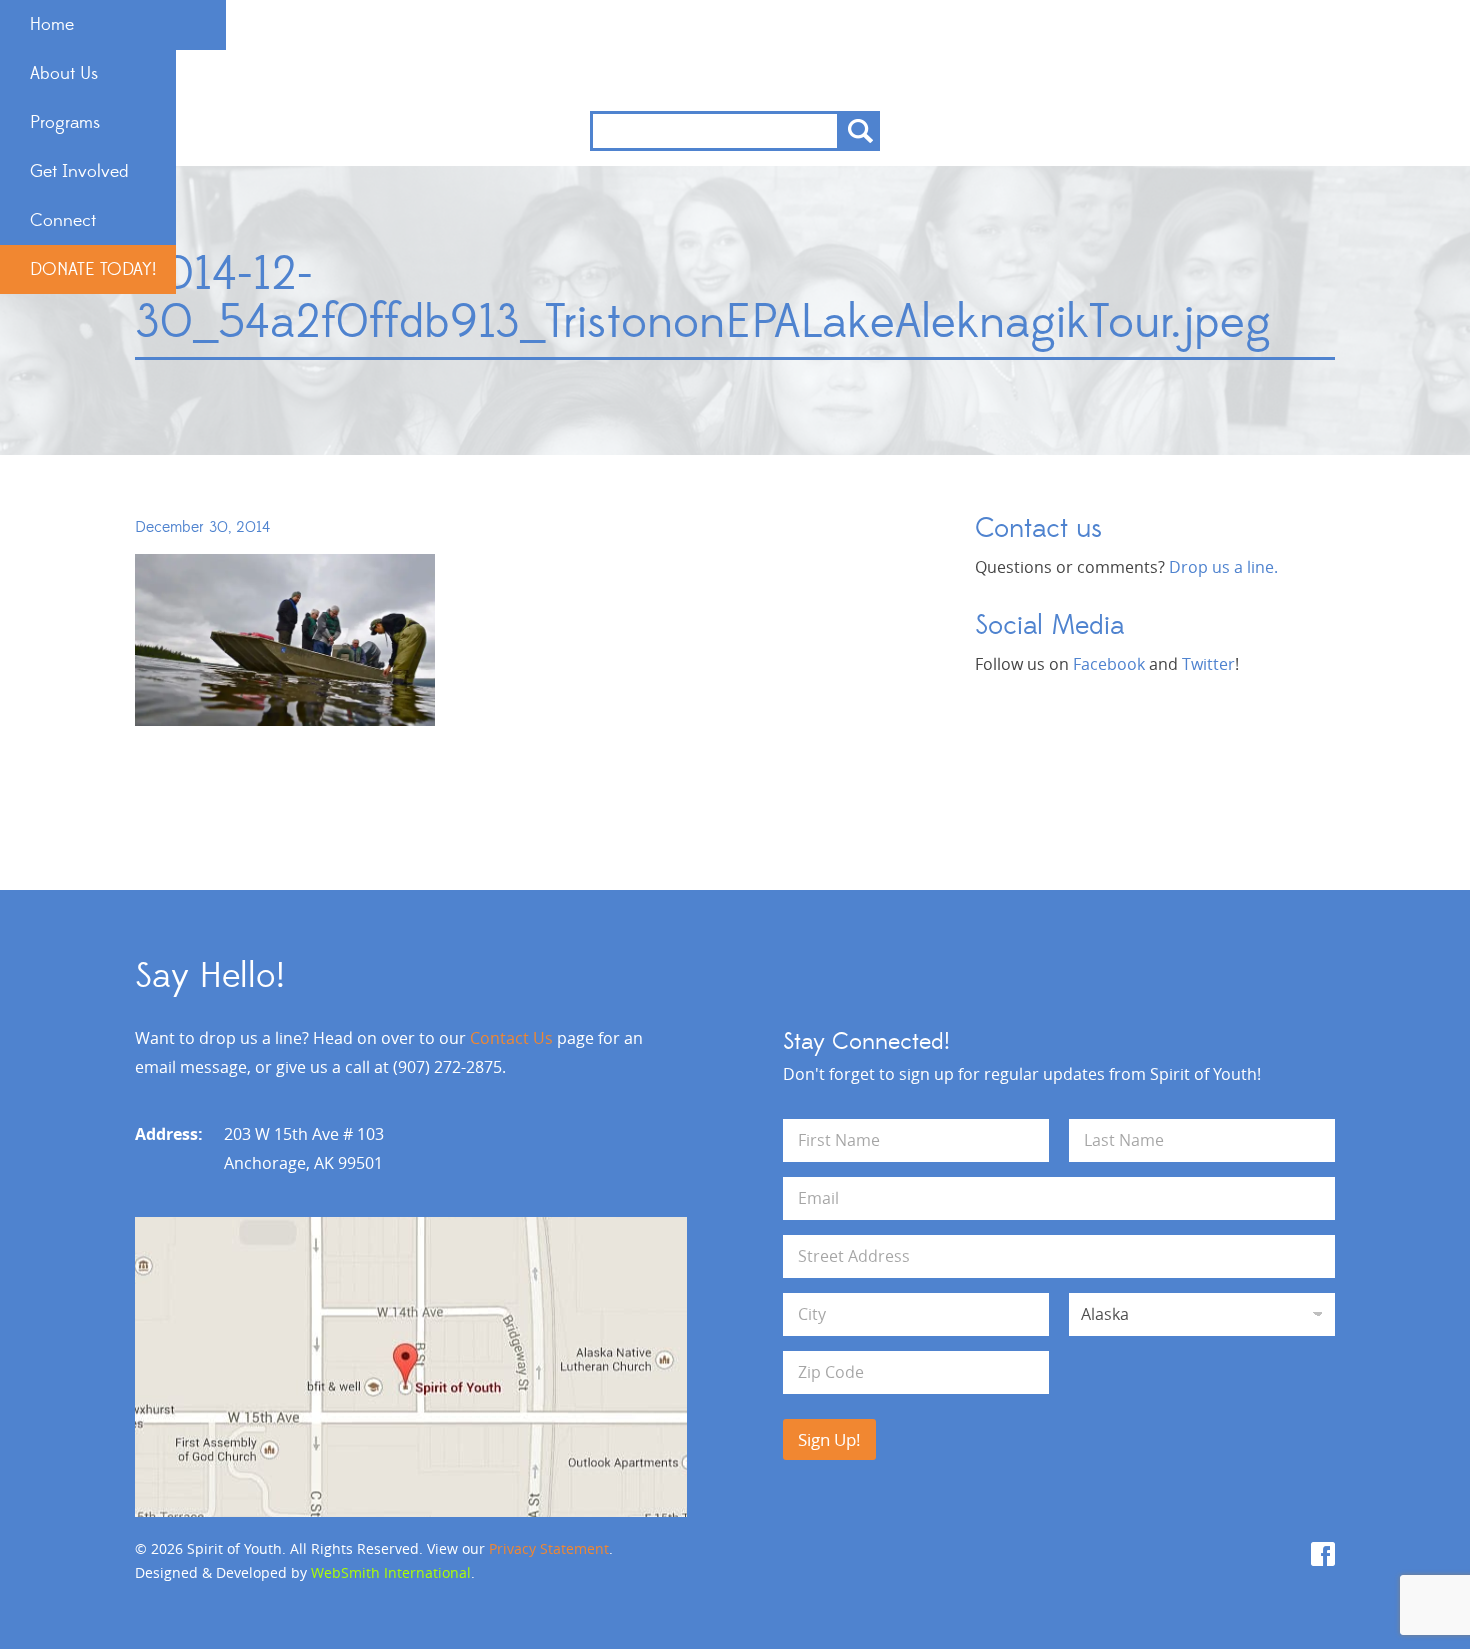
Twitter (1208, 664)
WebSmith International (391, 1572)
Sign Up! (829, 1439)
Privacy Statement (549, 1548)
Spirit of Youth (735, 55)
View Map (411, 1367)
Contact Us (511, 1038)
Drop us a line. (1223, 567)
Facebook (1109, 664)
